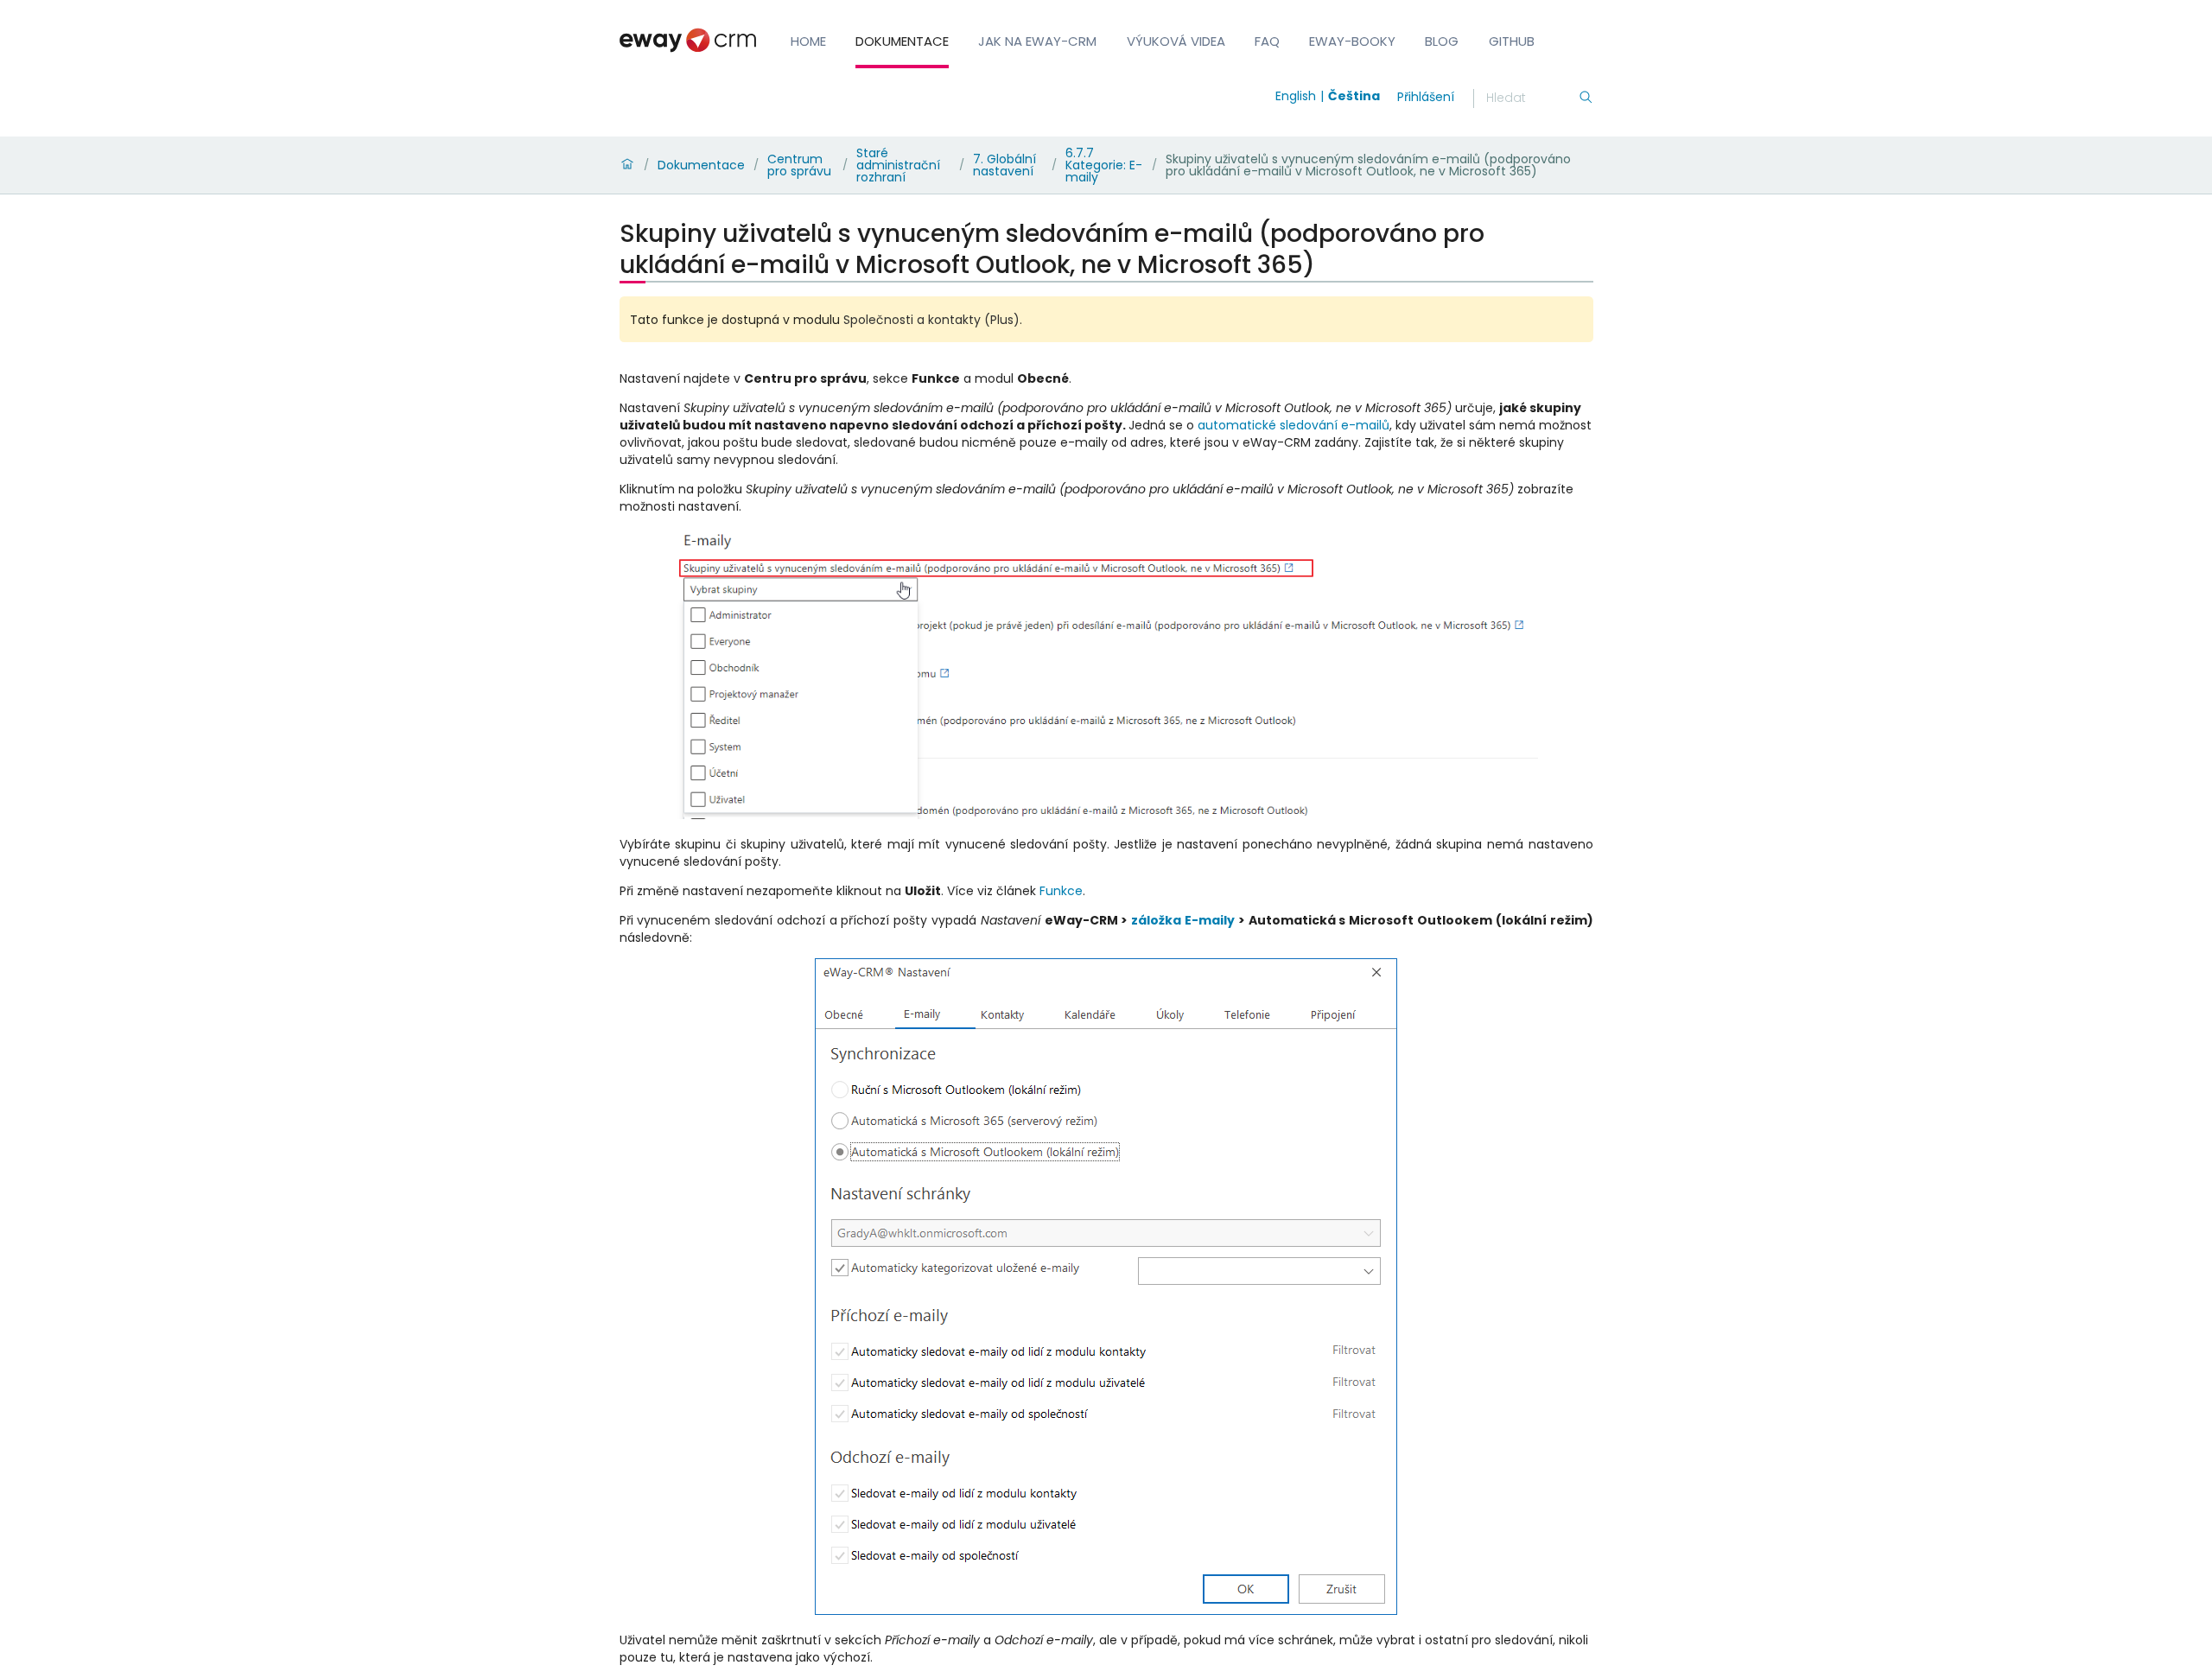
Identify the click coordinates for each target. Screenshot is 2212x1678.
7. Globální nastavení (1004, 165)
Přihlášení (1426, 97)
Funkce (1061, 891)
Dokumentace (902, 41)
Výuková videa (1176, 41)
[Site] (688, 40)
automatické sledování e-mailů (1294, 425)
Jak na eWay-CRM (1037, 41)
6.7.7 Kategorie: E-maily (1104, 165)
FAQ (1267, 41)
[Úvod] (627, 165)
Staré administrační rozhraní (898, 165)
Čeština (1354, 96)
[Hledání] (1586, 99)
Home (808, 41)
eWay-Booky (1352, 41)
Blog (1442, 41)
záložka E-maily (1183, 920)
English (1296, 96)
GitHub (1512, 41)
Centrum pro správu (799, 165)
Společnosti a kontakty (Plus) (931, 320)
